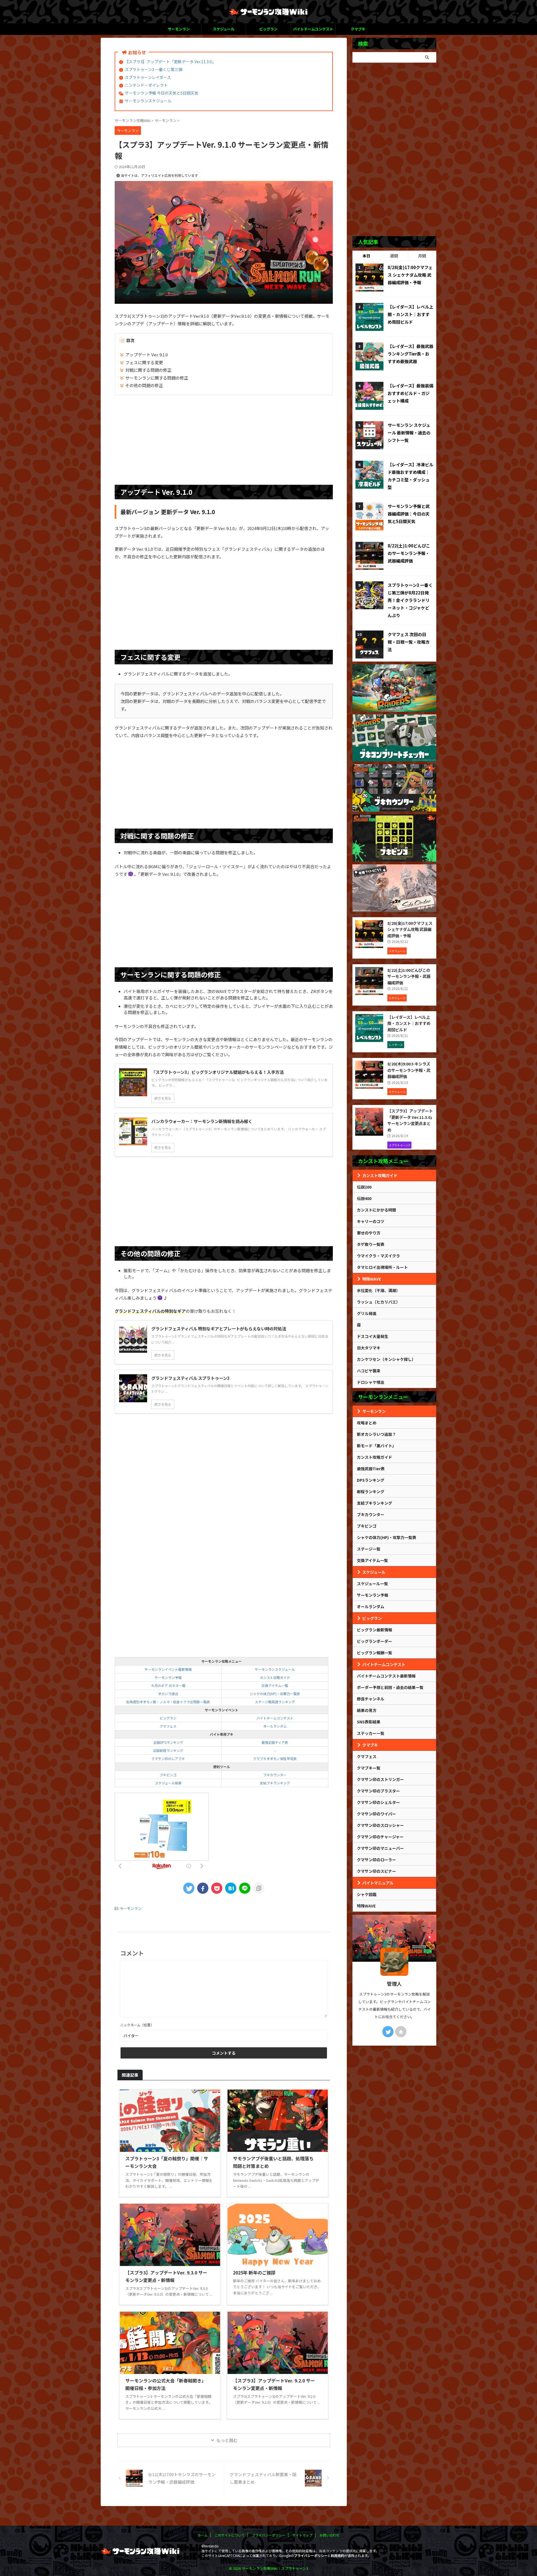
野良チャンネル (371, 1699)
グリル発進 (367, 1313)
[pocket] (217, 1888)
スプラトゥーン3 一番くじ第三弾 (154, 69)
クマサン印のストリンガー (380, 1779)
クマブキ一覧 (369, 1768)
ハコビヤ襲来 (369, 1371)
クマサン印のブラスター (378, 1791)
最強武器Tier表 (371, 1469)
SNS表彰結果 (369, 1722)
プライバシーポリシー (268, 2535)
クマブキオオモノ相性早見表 (275, 1758)
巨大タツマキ (369, 1348)
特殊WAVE (372, 1279)
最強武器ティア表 (275, 1742)
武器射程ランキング (168, 1750)
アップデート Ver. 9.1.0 (147, 355)
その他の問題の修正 (144, 385)
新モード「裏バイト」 (376, 1446)
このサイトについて (230, 2535)
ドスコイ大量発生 (373, 1336)
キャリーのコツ (371, 1221)
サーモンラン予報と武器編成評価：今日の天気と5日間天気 (409, 514)
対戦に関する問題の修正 (148, 370)
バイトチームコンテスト (313, 29)
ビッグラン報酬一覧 (375, 1653)
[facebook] (203, 1888)
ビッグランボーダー (375, 1641)
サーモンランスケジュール (148, 101)
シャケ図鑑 (367, 1894)
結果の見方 (367, 1710)
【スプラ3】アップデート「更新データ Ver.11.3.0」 (170, 62)
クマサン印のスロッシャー (380, 1825)
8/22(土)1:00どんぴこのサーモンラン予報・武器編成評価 (409, 553)
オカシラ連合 (168, 1694)
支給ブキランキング (275, 1783)
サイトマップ (302, 2535)
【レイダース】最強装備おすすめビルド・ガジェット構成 (410, 393)
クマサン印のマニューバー (380, 1848)
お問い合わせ (329, 2535)
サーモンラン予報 (168, 1677)
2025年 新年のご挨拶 (254, 2272)
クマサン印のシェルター (378, 1802)
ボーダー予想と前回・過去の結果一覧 (390, 1687)
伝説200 (364, 1187)
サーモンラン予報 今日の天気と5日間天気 (162, 93)
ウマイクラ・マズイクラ (378, 1256)
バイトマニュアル (378, 1883)
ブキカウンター (275, 1775)
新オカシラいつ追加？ (376, 1434)
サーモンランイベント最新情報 (168, 1669)
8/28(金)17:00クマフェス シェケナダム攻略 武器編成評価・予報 (410, 275)
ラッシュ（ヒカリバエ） (378, 1302)
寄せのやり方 (369, 1233)
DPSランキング (371, 1480)
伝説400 (364, 1198)
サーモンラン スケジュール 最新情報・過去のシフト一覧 (409, 433)
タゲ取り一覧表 (371, 1244)
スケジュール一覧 (372, 1584)
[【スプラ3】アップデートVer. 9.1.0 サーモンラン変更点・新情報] (231, 1888)
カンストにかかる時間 (376, 1210)
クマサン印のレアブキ (168, 1758)
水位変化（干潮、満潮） (378, 1290)
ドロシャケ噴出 (371, 1382)
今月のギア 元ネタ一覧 (168, 1685)
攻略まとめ (367, 1423)
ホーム (202, 2535)
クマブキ (358, 29)
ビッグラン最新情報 (375, 1630)
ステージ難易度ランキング (275, 1702)
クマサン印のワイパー (376, 1814)
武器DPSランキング (168, 1742)
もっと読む (227, 2440)
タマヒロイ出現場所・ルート (382, 1267)
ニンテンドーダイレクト (146, 85)
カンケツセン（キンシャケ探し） (386, 1359)
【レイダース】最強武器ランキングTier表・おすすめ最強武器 (410, 354)
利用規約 (338, 2555)
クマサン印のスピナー (376, 1871)
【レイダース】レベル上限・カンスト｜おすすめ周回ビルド (410, 314)
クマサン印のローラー (376, 1860)
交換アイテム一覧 (275, 1685)
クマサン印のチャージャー (380, 1837)
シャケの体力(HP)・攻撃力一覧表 (275, 1694)
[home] (401, 2032)
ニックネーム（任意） (137, 2025)
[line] (245, 1888)
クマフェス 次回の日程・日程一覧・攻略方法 (409, 642)
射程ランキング (371, 1492)
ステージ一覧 (369, 1549)
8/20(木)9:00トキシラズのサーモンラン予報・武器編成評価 (409, 1070)
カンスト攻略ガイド (275, 1677)
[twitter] (189, 1888)
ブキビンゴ (168, 1775)
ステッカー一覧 (371, 1733)
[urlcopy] (259, 1888)
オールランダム (275, 1726)
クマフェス (168, 1726)
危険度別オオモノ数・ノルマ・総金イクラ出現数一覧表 (168, 1702)
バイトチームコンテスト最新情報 (386, 1676)
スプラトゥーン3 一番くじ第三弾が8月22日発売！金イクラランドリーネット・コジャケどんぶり (410, 600)
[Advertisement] (224, 440)
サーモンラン (179, 29)
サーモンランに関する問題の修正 (157, 378)
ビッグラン (268, 29)
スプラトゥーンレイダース (148, 77)
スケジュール (224, 29)
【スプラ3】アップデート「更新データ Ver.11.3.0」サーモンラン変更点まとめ (410, 1120)
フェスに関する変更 (144, 362)
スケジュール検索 (168, 1783)
